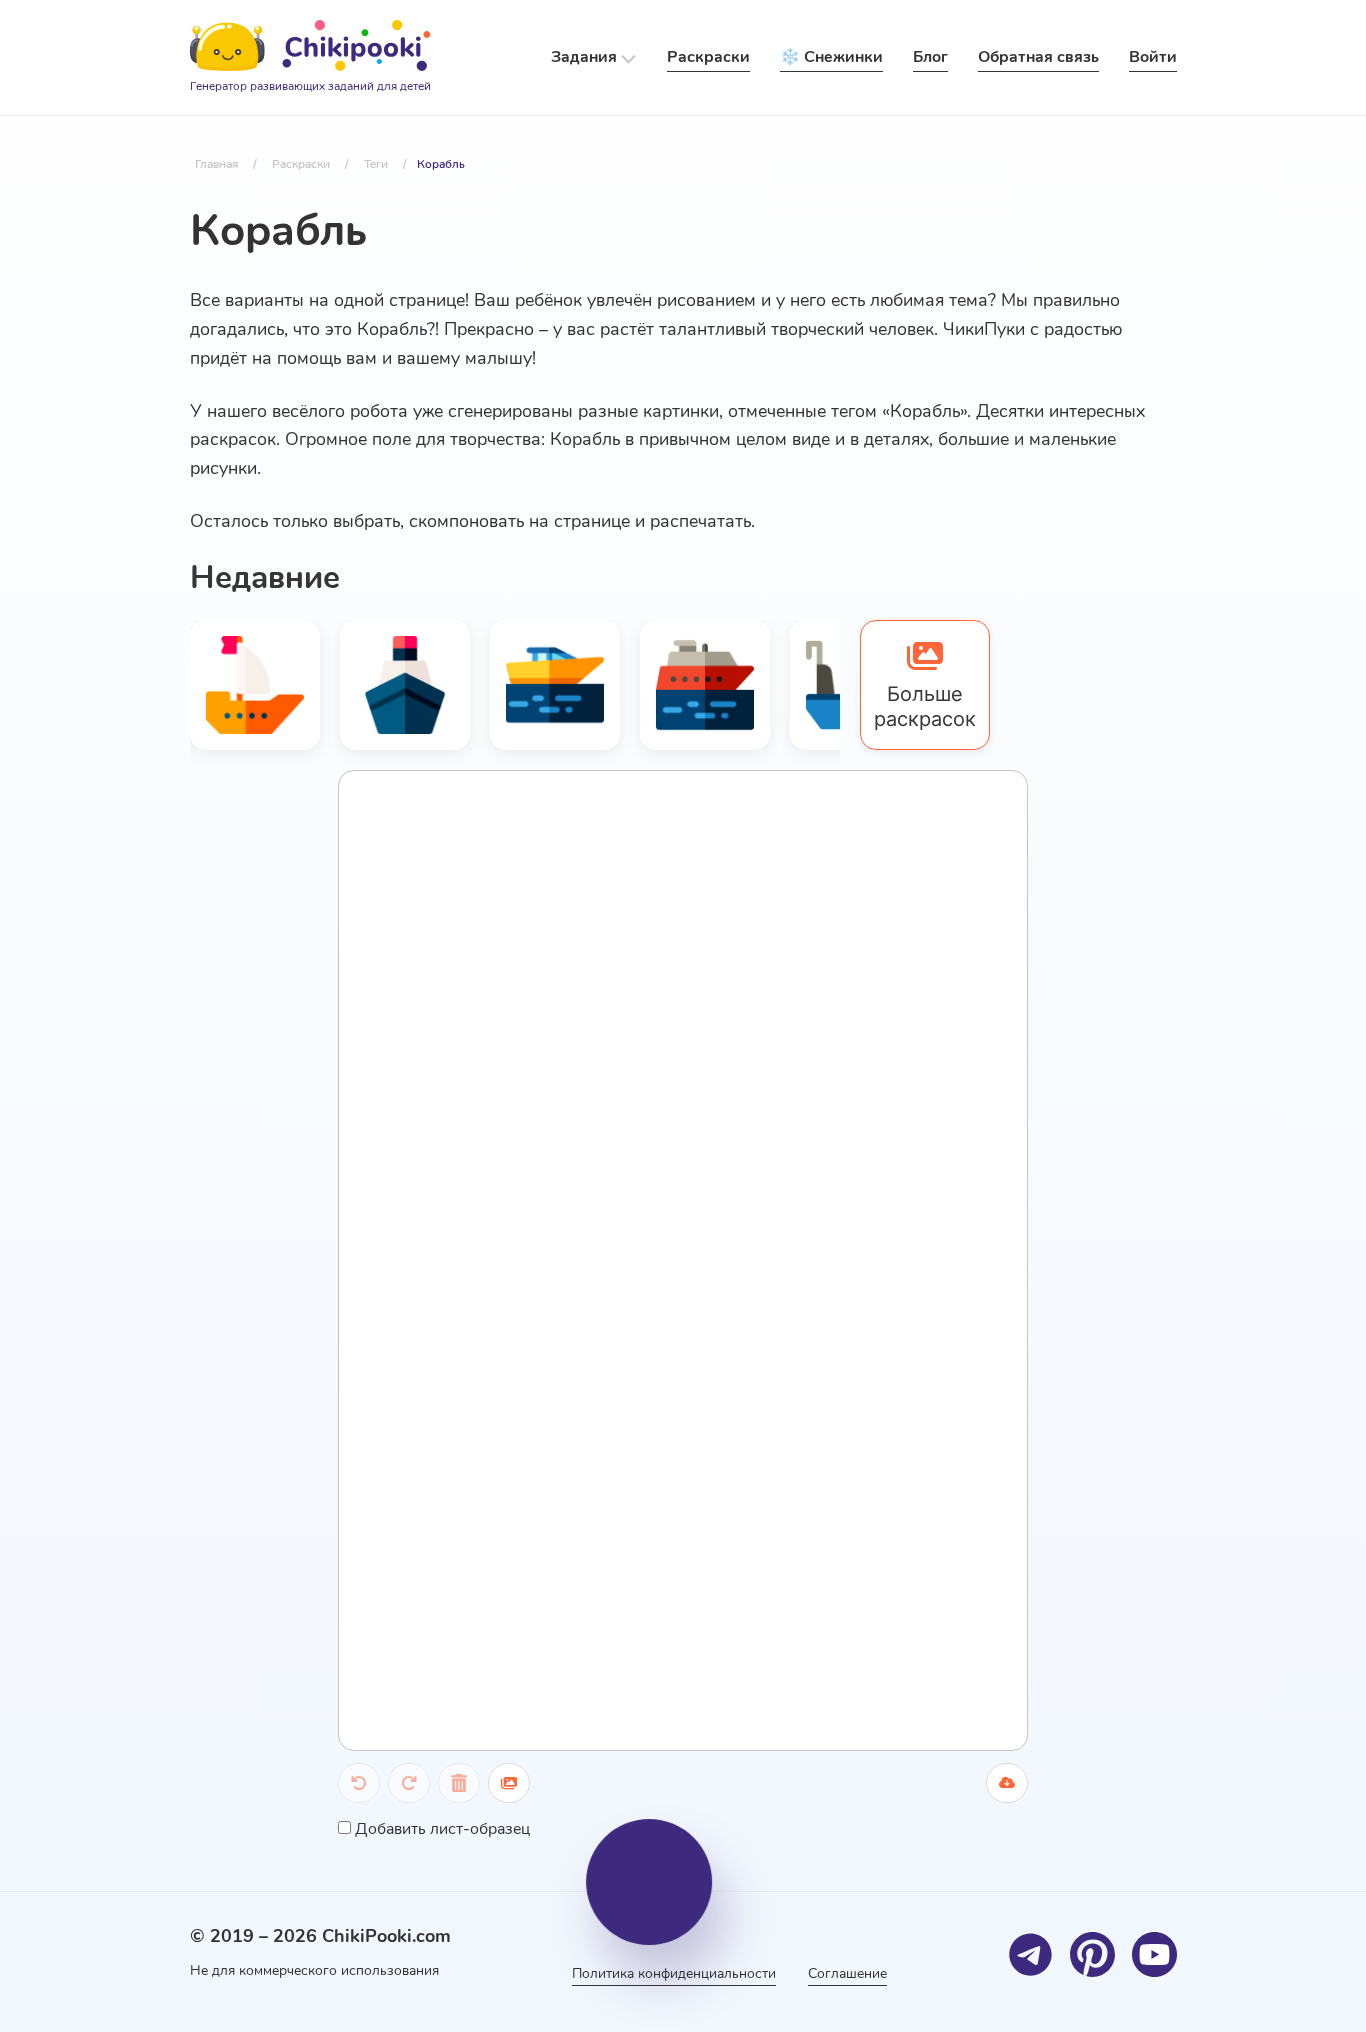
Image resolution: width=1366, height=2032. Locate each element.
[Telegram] (1030, 1954)
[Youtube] (1154, 1954)
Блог (930, 57)
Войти (1153, 57)
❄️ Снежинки (831, 57)
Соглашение (847, 1973)
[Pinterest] (1092, 1954)
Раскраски (708, 57)
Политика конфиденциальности (674, 1973)
